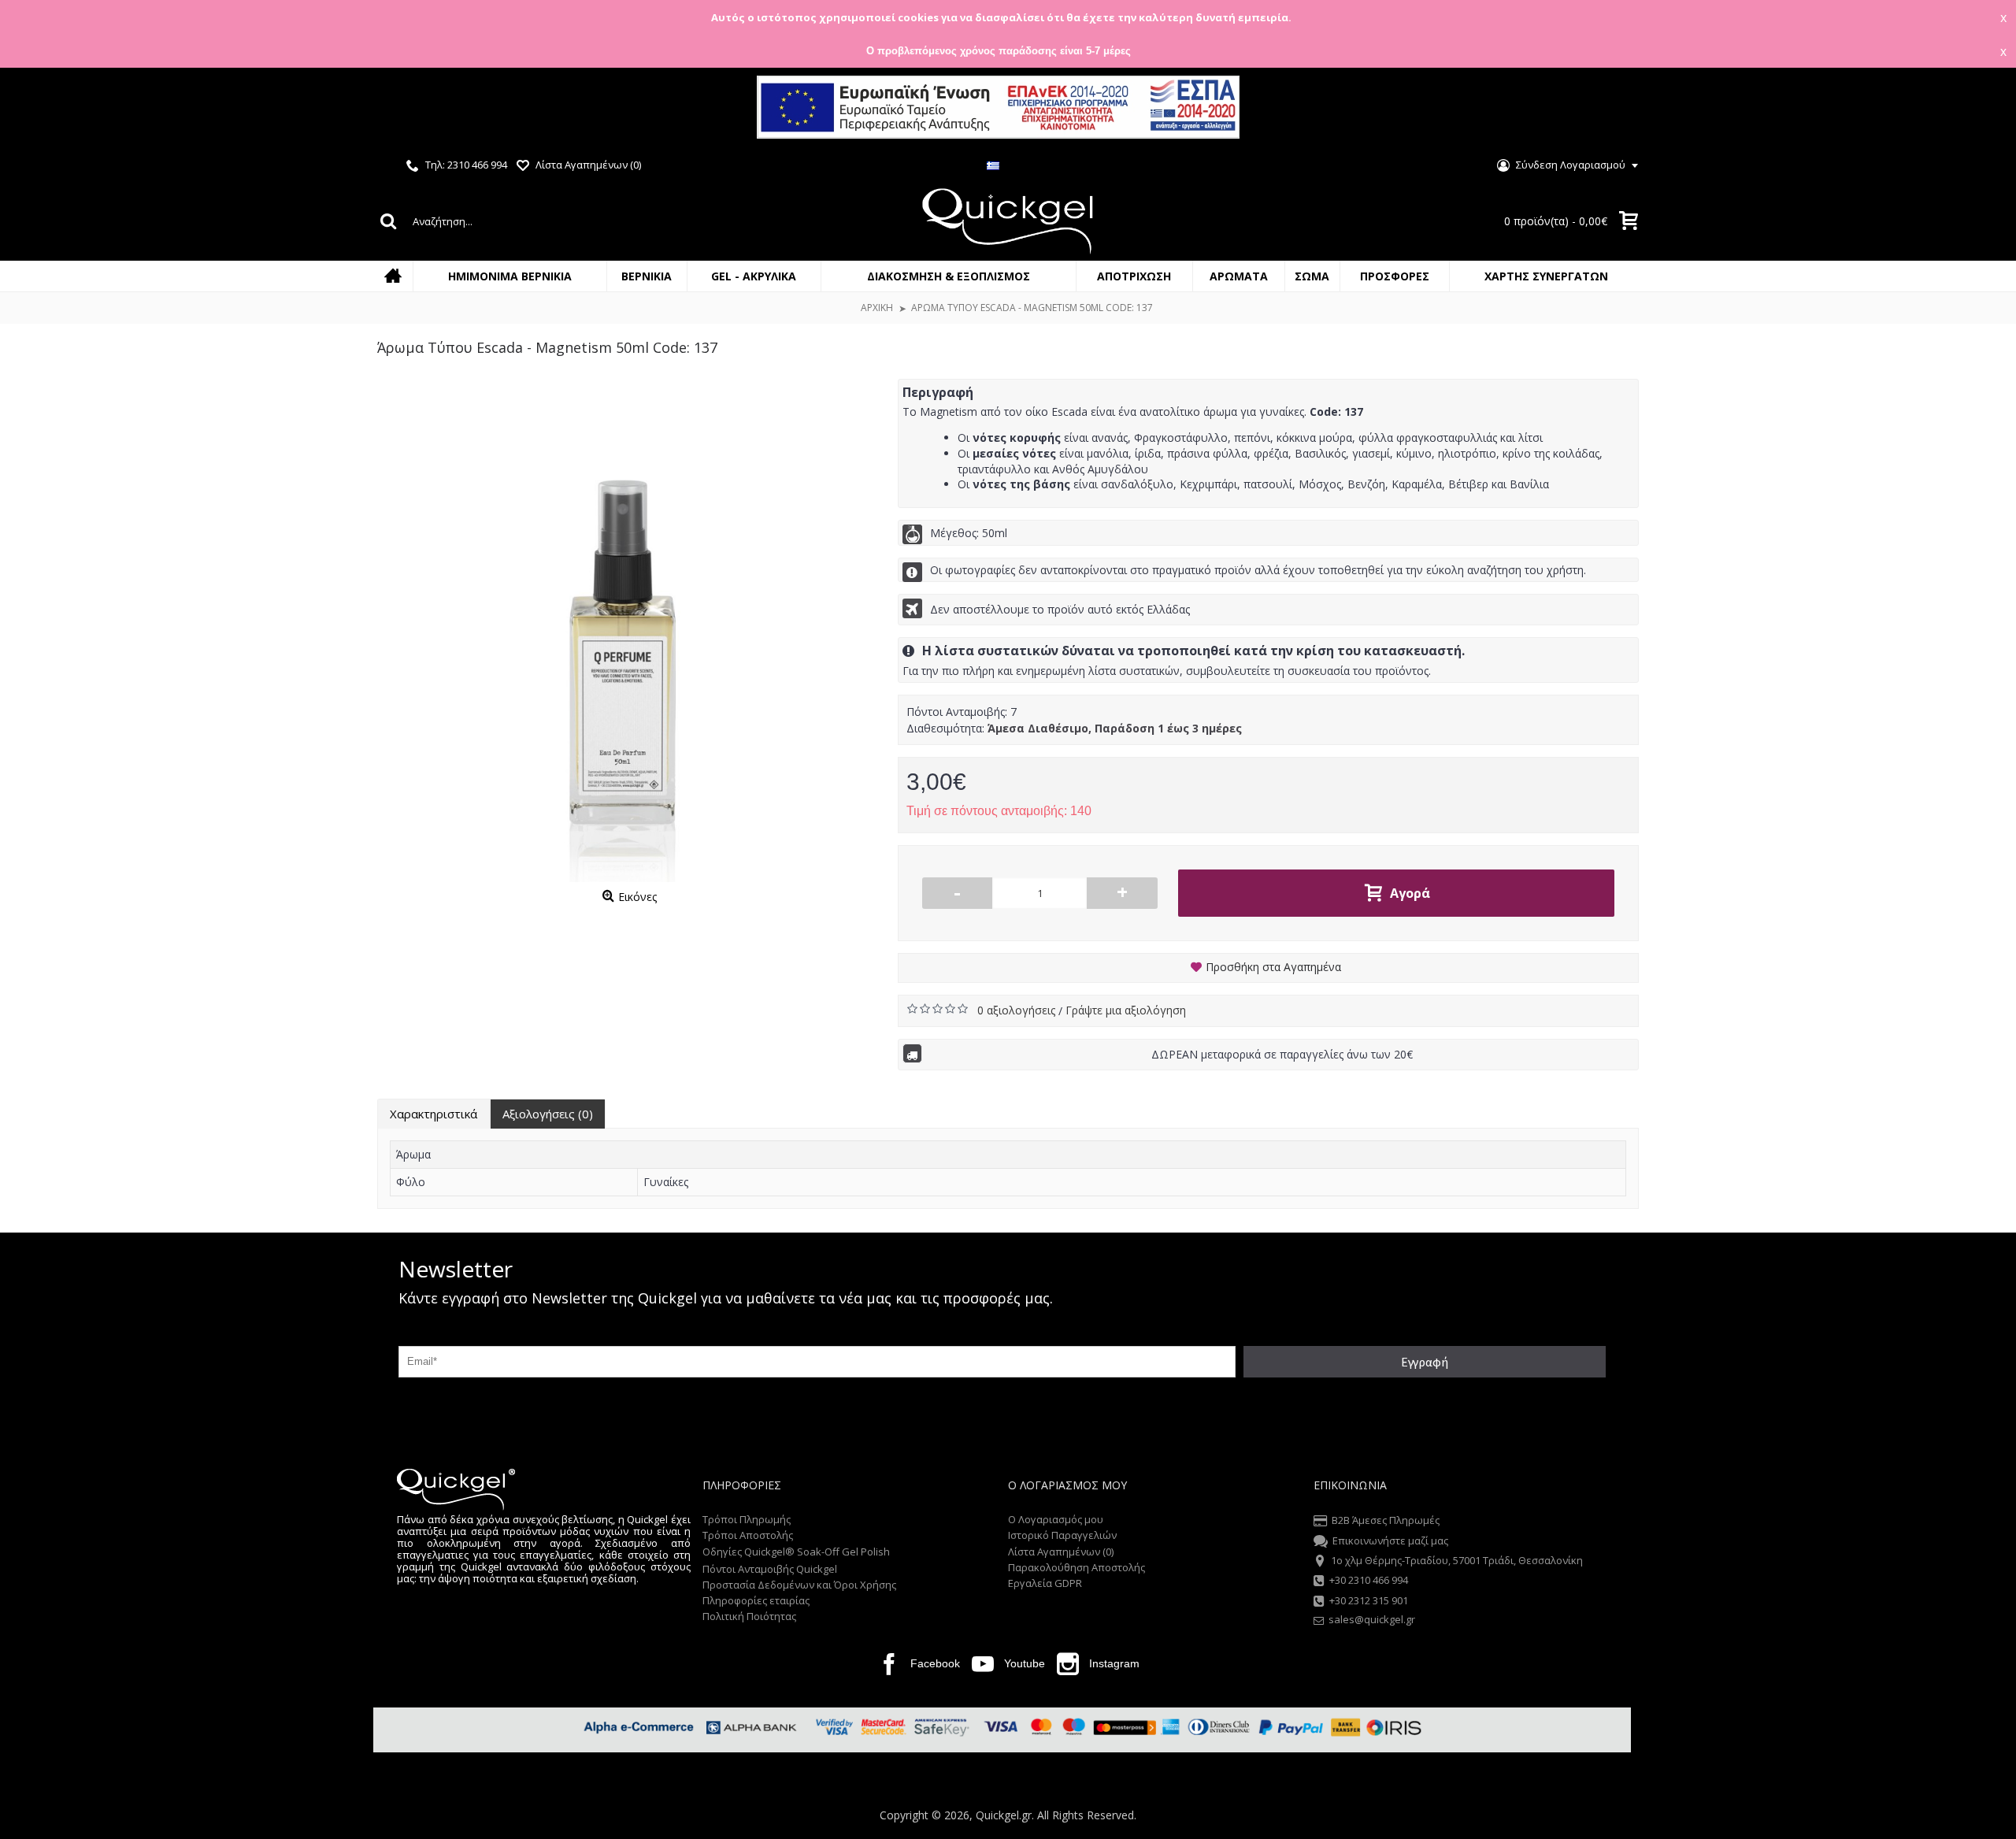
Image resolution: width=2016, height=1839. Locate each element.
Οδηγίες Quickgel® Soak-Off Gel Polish (796, 1552)
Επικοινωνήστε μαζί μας (1390, 1541)
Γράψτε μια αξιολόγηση (1126, 1010)
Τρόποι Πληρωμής (747, 1519)
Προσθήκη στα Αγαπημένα (1273, 967)
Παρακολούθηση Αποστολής (1077, 1567)
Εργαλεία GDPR (1045, 1583)
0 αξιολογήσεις (1018, 1010)
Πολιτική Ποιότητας (749, 1616)
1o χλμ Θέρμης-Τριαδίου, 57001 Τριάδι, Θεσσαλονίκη (1457, 1560)
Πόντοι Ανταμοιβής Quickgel (770, 1569)
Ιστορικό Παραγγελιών (1062, 1535)
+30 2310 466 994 (1369, 1581)
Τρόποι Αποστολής (748, 1535)
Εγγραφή (1425, 1362)
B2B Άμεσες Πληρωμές (1386, 1520)
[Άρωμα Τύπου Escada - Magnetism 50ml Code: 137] (630, 631)
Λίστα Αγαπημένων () (1061, 1552)
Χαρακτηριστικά (434, 1114)
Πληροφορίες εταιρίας (756, 1600)
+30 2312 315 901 (1369, 1600)
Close (1990, 109)
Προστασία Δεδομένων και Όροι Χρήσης (799, 1585)
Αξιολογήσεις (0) (548, 1114)
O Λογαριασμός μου (1056, 1519)
